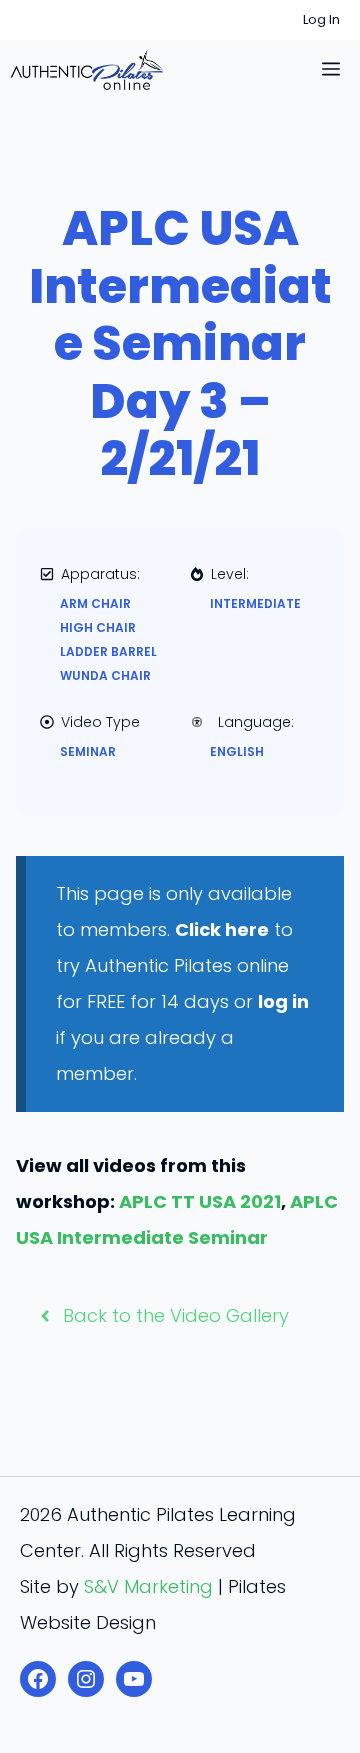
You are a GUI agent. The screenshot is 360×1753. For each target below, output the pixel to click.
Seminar (88, 751)
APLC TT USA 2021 (200, 1201)
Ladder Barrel (108, 651)
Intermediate (255, 603)
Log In (321, 19)
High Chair (98, 627)
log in (283, 1001)
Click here (222, 929)
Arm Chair (95, 603)
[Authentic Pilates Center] (87, 70)
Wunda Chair (105, 675)
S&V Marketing (148, 1586)
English (237, 751)
